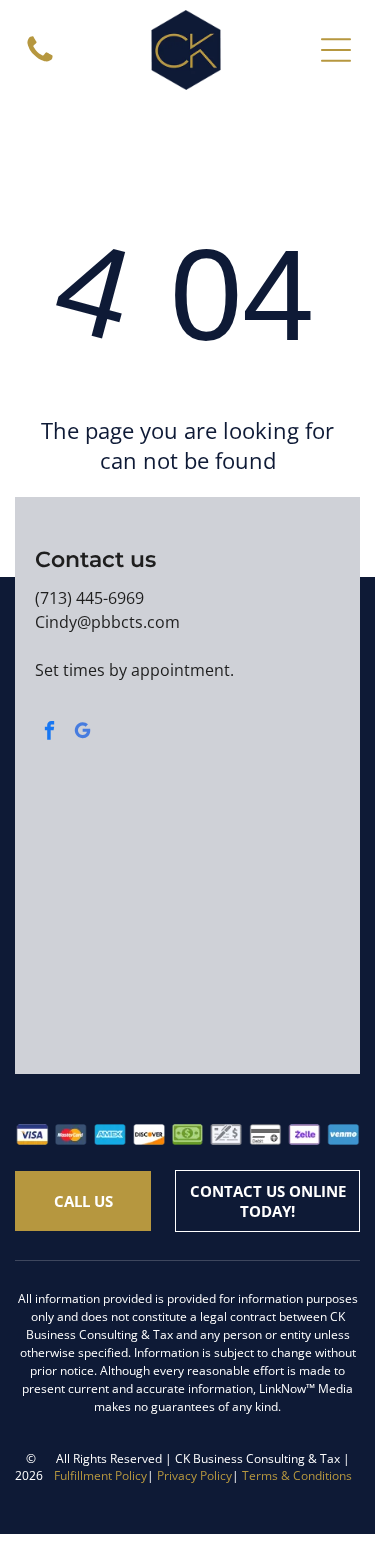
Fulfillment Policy (100, 1475)
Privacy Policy (194, 1475)
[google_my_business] (82, 733)
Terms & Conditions (297, 1475)
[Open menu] (336, 50)
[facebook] (49, 733)
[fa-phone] (40, 60)
